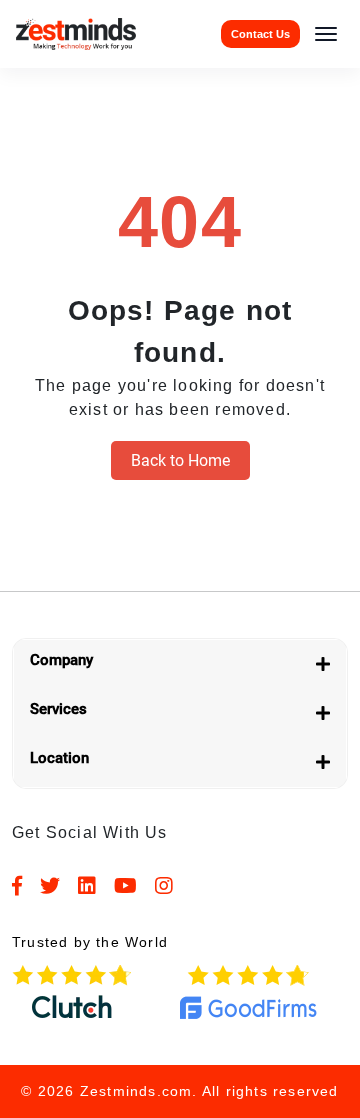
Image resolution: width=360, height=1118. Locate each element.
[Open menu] (326, 34)
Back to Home (180, 460)
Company (61, 660)
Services (58, 709)
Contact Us (260, 34)
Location (59, 758)
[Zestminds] (76, 33)
